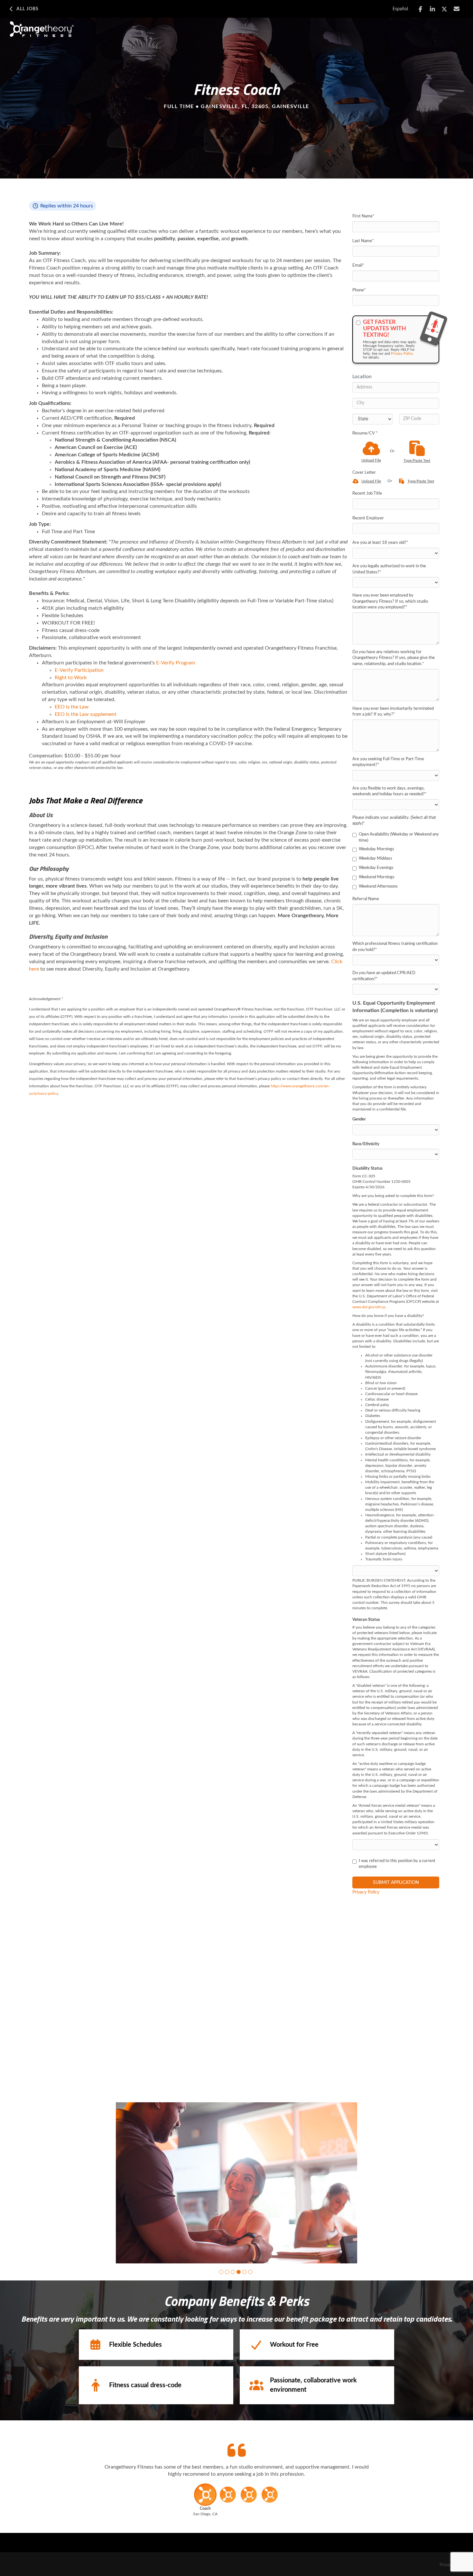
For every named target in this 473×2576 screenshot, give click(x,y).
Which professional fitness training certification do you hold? (395, 947)
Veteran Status (366, 1620)
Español (400, 9)
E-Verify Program (176, 663)
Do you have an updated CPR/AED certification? (384, 976)
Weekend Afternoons (378, 886)
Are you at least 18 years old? (380, 543)
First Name (363, 216)
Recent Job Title (367, 493)
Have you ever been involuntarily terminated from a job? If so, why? (393, 712)
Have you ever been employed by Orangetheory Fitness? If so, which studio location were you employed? (390, 601)
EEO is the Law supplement (86, 714)
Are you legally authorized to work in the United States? (389, 569)
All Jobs (28, 9)
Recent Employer (368, 518)
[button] (221, 2272)
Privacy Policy (402, 354)
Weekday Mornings (376, 849)
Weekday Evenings (376, 868)
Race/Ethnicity (366, 1144)
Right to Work (71, 678)
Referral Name (366, 899)
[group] (236, 2183)
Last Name (363, 241)
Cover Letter (364, 473)
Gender (359, 1119)
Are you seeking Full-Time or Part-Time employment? (388, 762)
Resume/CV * (365, 433)
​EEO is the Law (72, 707)
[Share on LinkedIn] (433, 9)
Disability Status (367, 1169)
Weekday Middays (376, 859)
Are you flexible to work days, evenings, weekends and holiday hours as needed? (390, 791)
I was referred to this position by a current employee (397, 1864)
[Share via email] (457, 9)
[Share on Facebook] (420, 9)
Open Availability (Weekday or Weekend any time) (399, 837)
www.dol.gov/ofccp (369, 1307)
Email (358, 265)
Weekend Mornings (377, 877)
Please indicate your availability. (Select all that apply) (394, 821)
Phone (359, 290)
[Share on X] (445, 9)
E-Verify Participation (79, 670)
